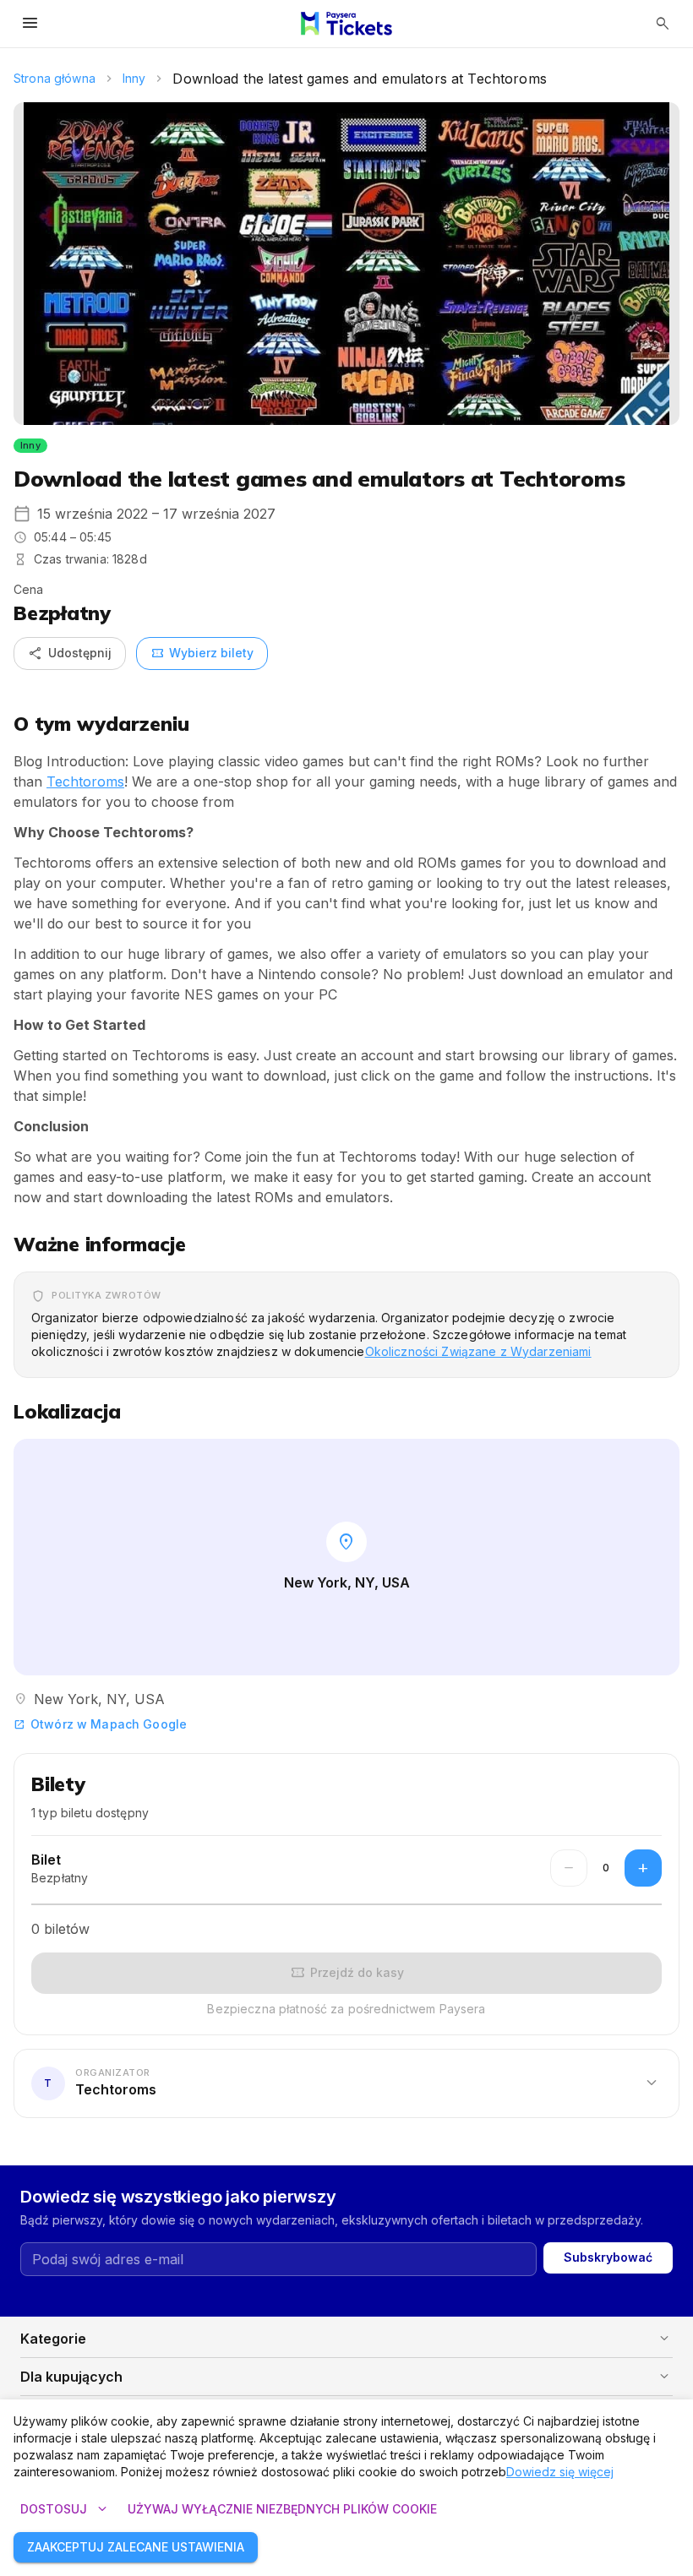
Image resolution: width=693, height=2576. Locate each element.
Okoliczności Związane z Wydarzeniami (478, 1351)
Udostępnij (70, 653)
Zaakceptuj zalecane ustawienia (136, 2547)
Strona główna (55, 78)
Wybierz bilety (202, 653)
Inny (134, 78)
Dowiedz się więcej (560, 2472)
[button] (346, 2083)
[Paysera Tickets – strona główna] (346, 24)
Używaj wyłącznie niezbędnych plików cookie (282, 2509)
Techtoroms (85, 782)
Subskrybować (608, 2257)
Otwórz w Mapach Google (100, 1724)
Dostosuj (65, 2509)
